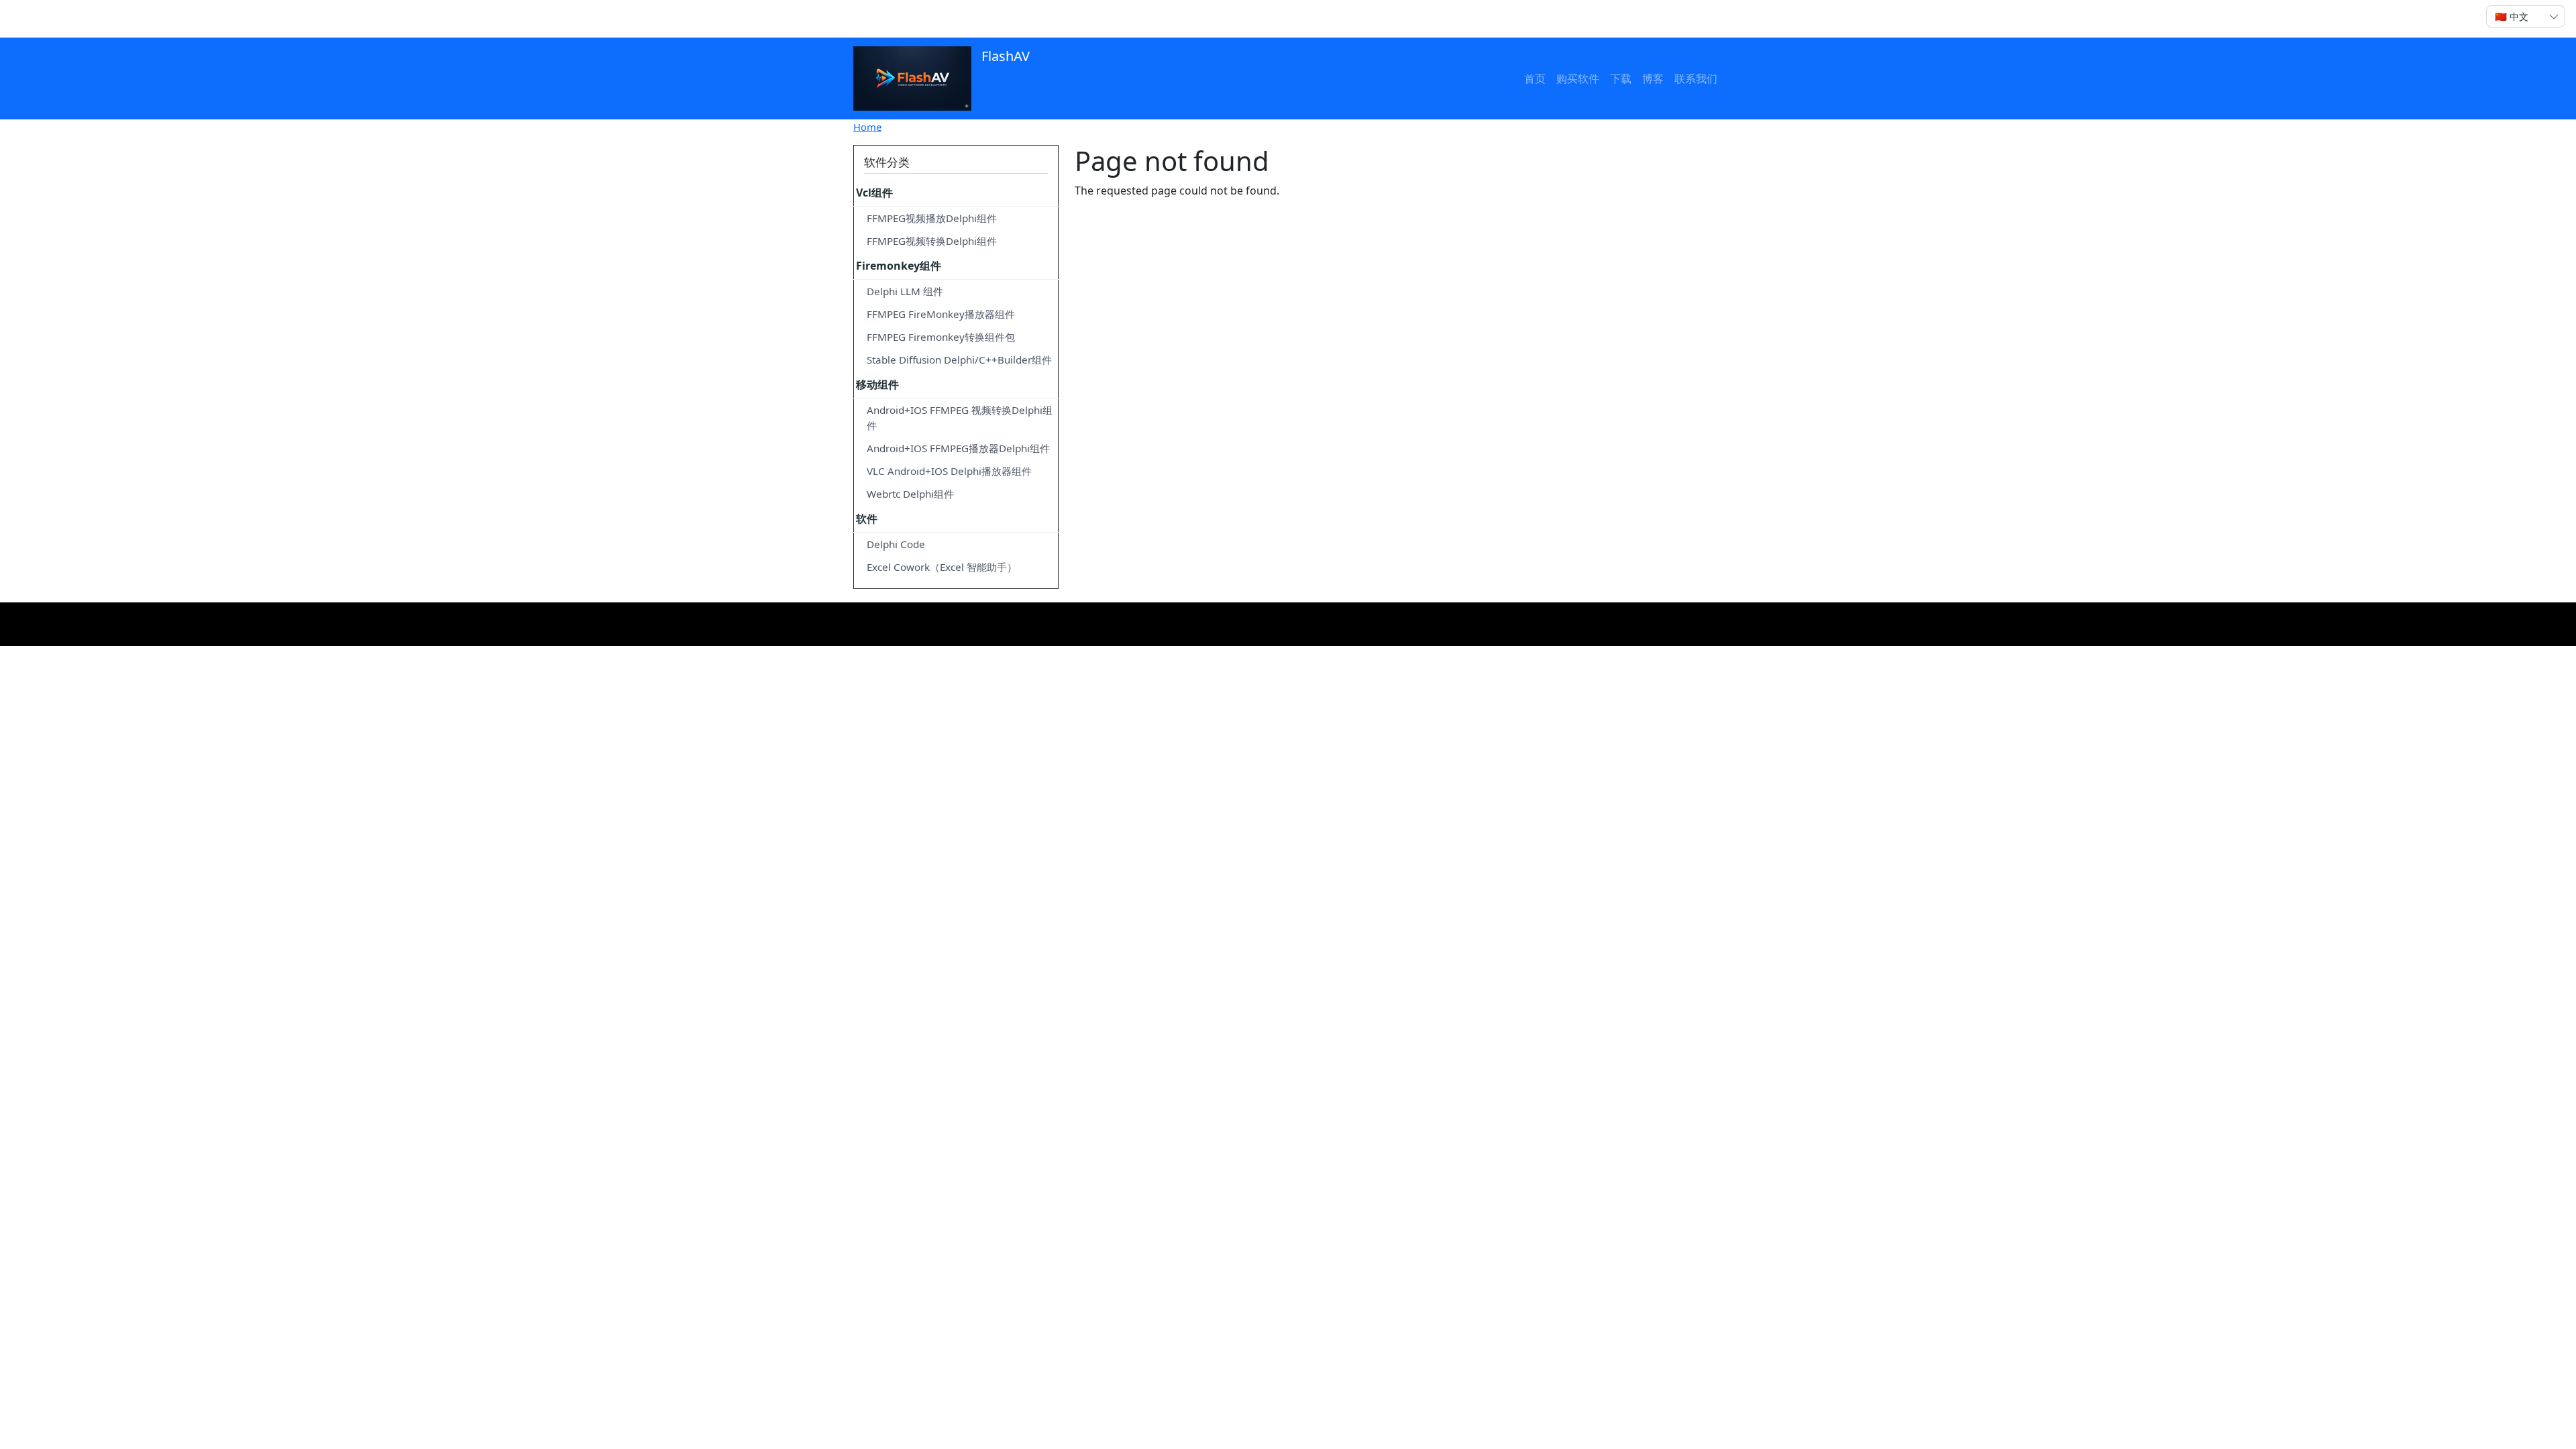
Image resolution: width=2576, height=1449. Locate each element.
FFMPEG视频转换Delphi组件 (932, 241)
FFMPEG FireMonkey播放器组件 (941, 314)
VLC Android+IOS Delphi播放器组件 (949, 471)
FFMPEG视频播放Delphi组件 (932, 218)
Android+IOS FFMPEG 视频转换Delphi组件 (960, 418)
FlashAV (1004, 56)
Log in (879, 19)
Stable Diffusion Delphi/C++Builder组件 (959, 360)
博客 (1653, 78)
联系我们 (1696, 78)
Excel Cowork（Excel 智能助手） (942, 567)
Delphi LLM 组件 (905, 291)
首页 (1535, 78)
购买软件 (1578, 78)
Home (867, 127)
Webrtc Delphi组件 (910, 494)
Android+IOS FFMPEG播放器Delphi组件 (958, 448)
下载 (1621, 78)
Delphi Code (896, 544)
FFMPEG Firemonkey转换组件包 (941, 337)
